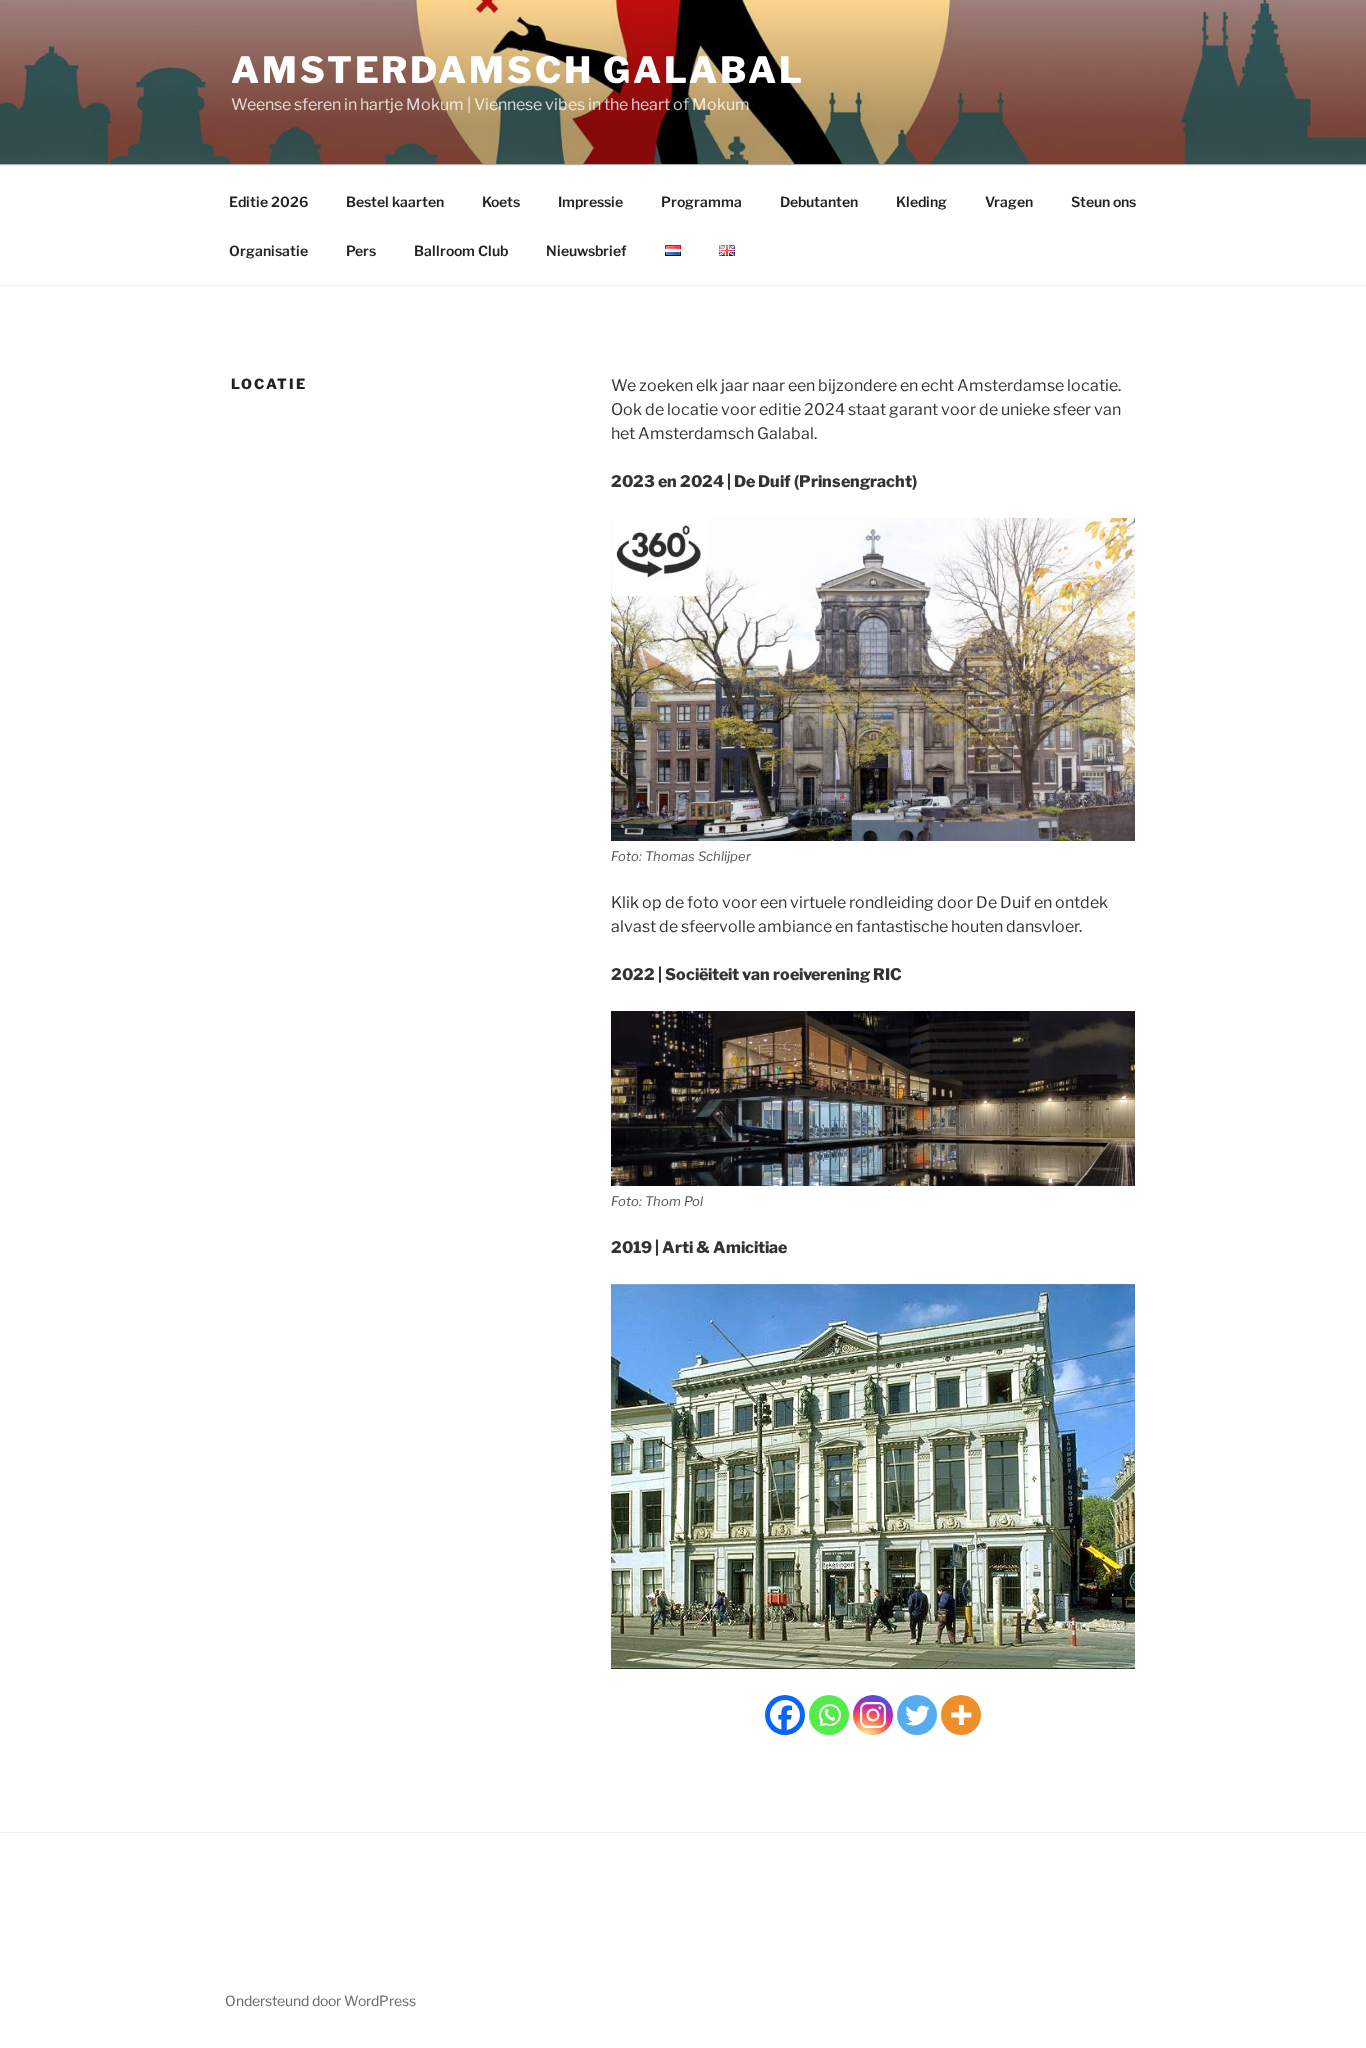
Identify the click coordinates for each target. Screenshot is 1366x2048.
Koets (501, 201)
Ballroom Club (461, 250)
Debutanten (819, 201)
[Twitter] (917, 1715)
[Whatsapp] (829, 1715)
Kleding (921, 201)
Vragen (1009, 201)
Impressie (590, 201)
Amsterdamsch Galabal (518, 70)
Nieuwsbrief (586, 250)
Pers (361, 250)
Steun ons (1103, 201)
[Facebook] (785, 1715)
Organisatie (268, 250)
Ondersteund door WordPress (320, 2000)
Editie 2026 (268, 201)
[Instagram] (873, 1715)
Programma (701, 201)
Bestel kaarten (395, 201)
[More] (961, 1715)
